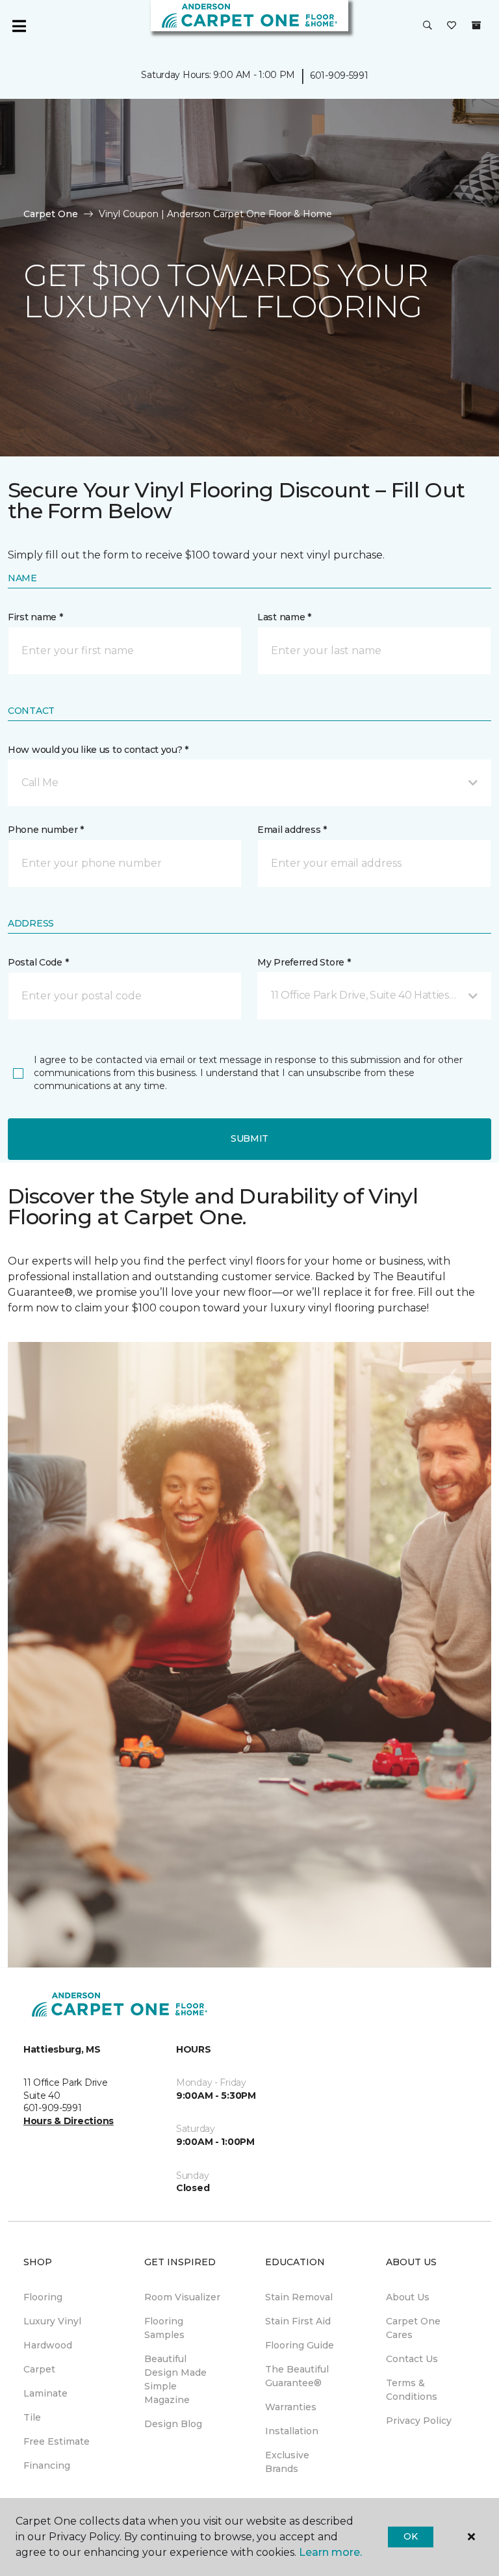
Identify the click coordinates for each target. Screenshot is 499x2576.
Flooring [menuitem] (43, 2297)
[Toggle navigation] (19, 26)
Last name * (284, 617)
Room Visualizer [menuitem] (182, 2297)
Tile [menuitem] (32, 2417)
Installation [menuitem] (292, 2431)
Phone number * (46, 830)
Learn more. (330, 2552)
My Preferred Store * (304, 962)
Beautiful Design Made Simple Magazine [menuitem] (175, 2379)
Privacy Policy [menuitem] (419, 2421)
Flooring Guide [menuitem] (300, 2345)
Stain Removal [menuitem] (299, 2297)
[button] (428, 26)
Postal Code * (38, 962)
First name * (35, 617)
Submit (249, 1138)
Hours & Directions (69, 2121)
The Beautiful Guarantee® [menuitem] (297, 2376)
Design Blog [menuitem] (173, 2424)
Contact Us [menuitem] (412, 2359)
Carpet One (51, 214)
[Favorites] (452, 26)
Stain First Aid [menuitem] (298, 2321)
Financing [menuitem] (47, 2465)
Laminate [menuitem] (45, 2393)
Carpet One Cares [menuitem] (413, 2328)
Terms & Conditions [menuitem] (412, 2390)
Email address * (292, 830)
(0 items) (476, 25)
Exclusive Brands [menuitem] (287, 2462)
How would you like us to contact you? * (98, 750)
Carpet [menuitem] (39, 2369)
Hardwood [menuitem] (48, 2345)
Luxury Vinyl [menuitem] (52, 2321)
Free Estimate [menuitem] (57, 2441)
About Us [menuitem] (408, 2297)
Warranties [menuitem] (291, 2407)
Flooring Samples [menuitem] (164, 2328)
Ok (410, 2536)
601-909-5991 (339, 75)
